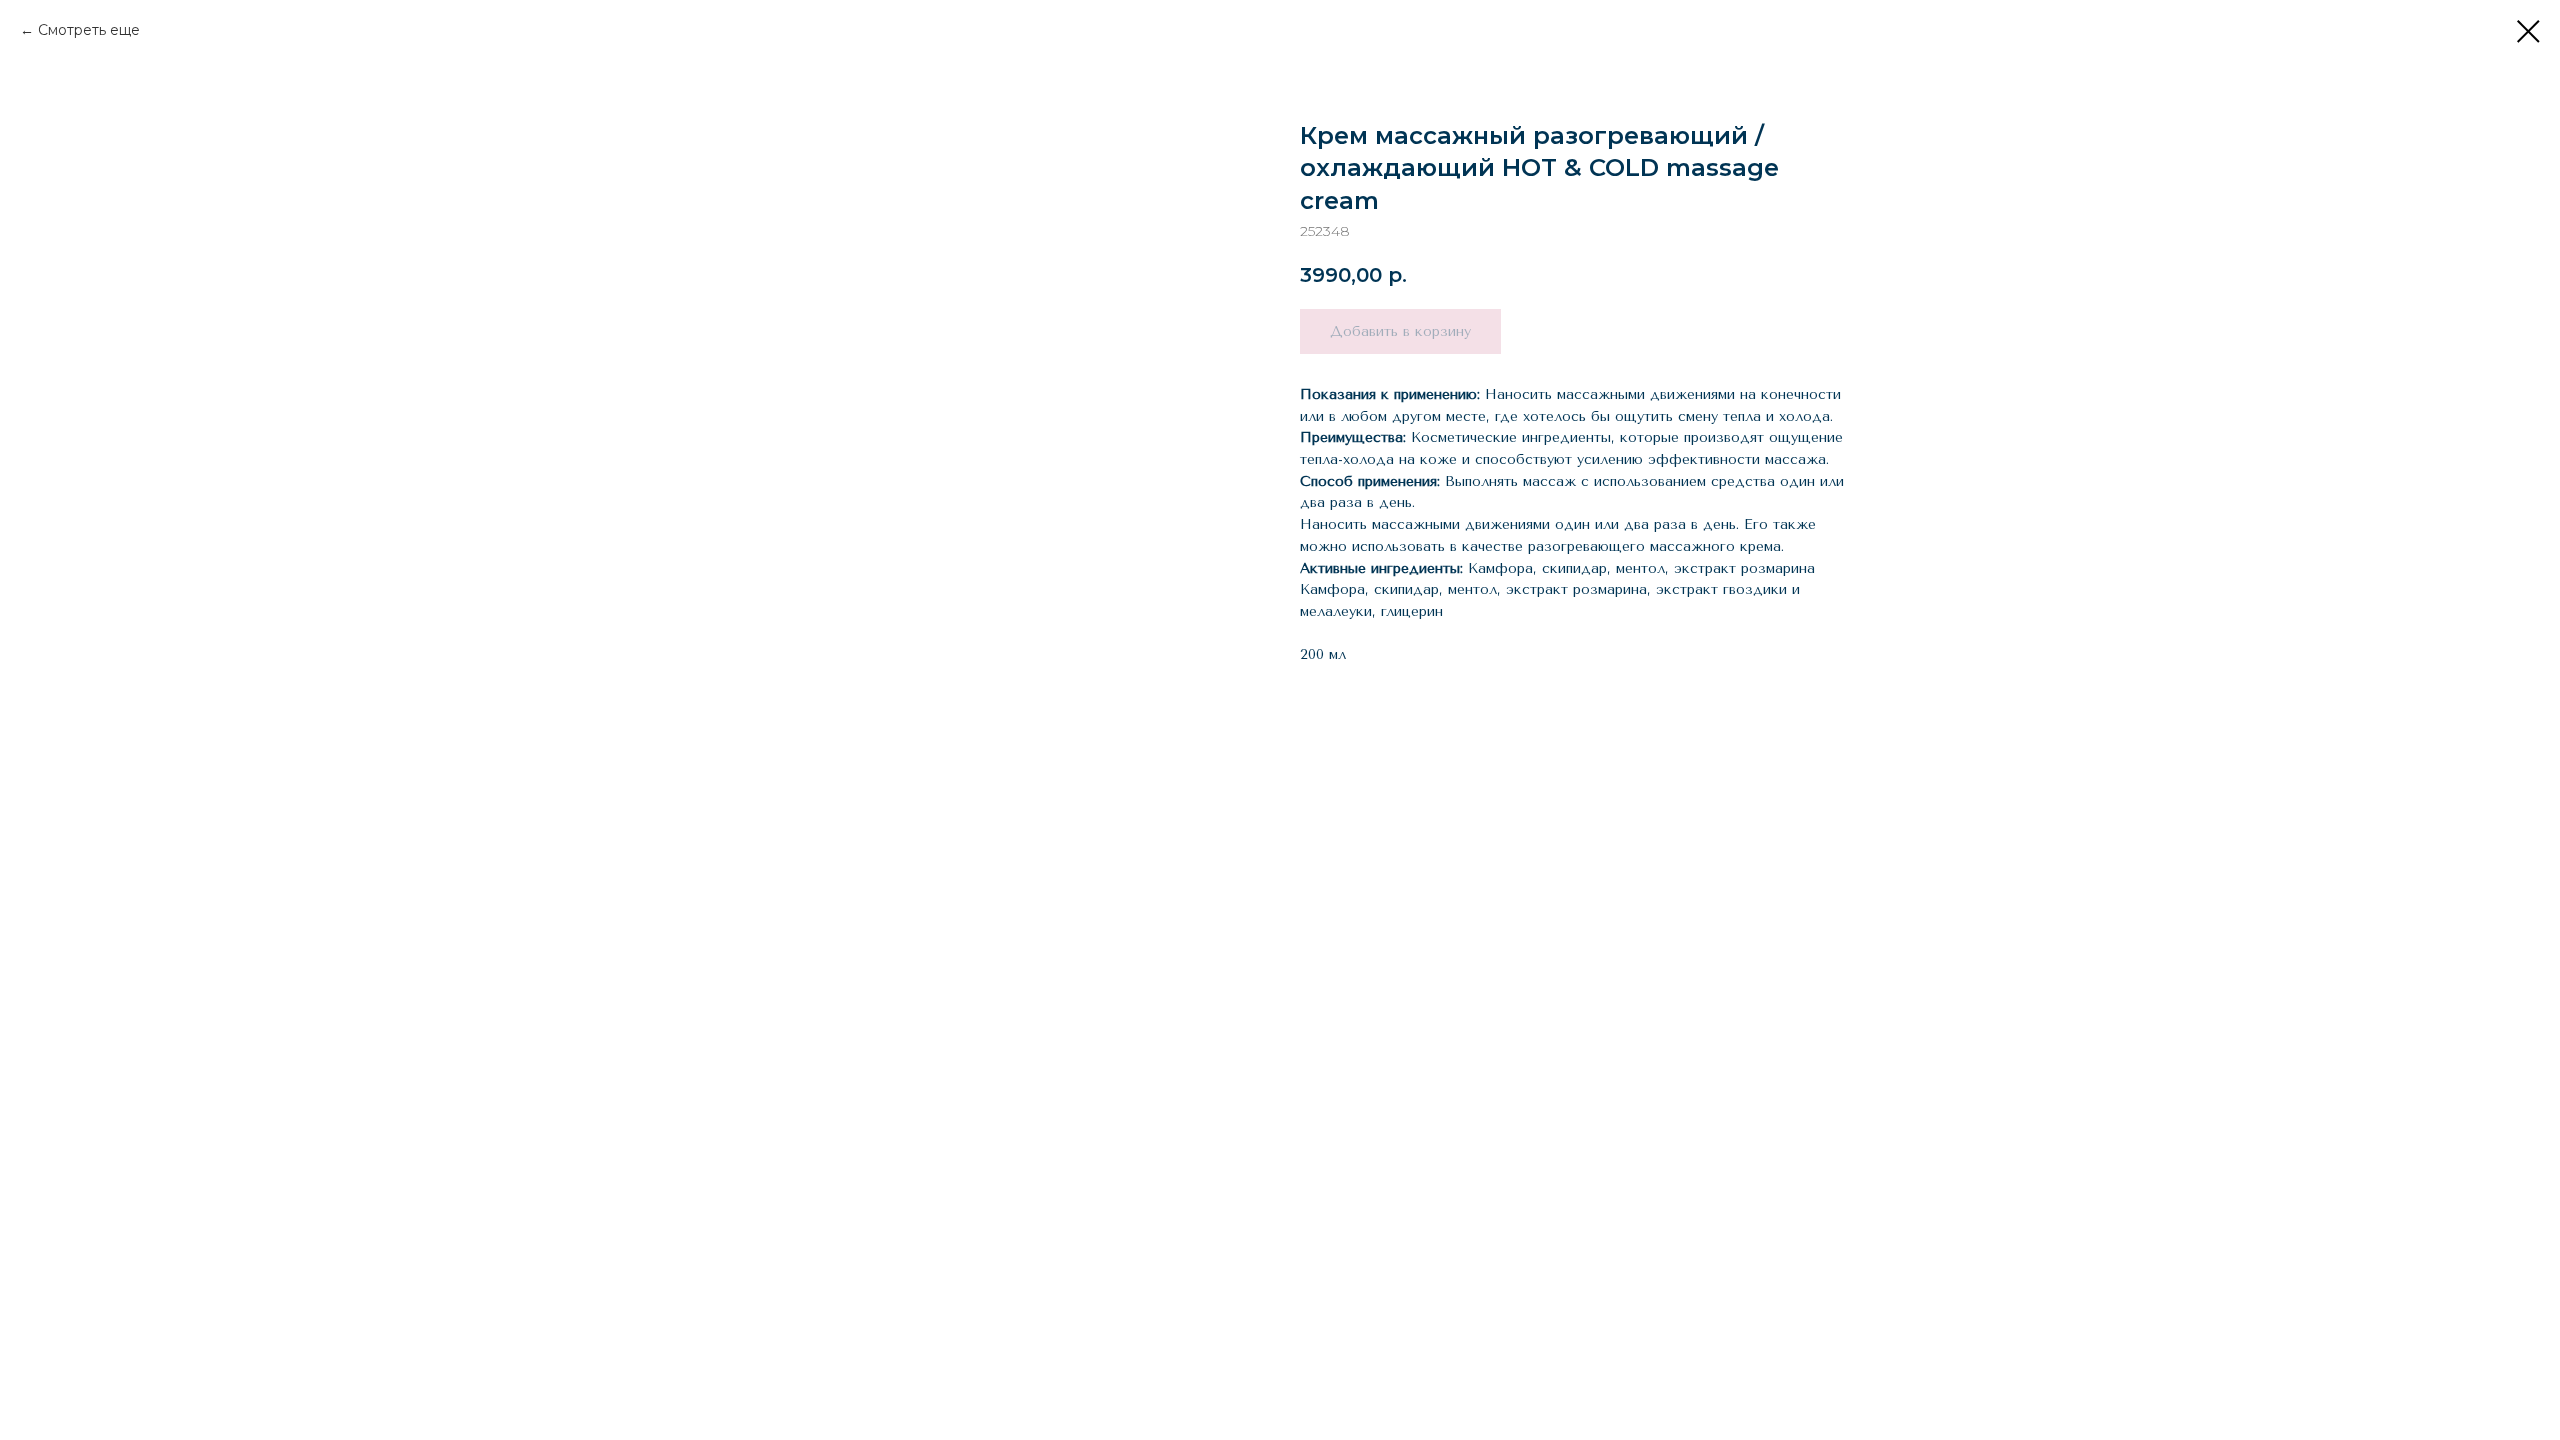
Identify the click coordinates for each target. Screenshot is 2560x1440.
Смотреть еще (89, 30)
